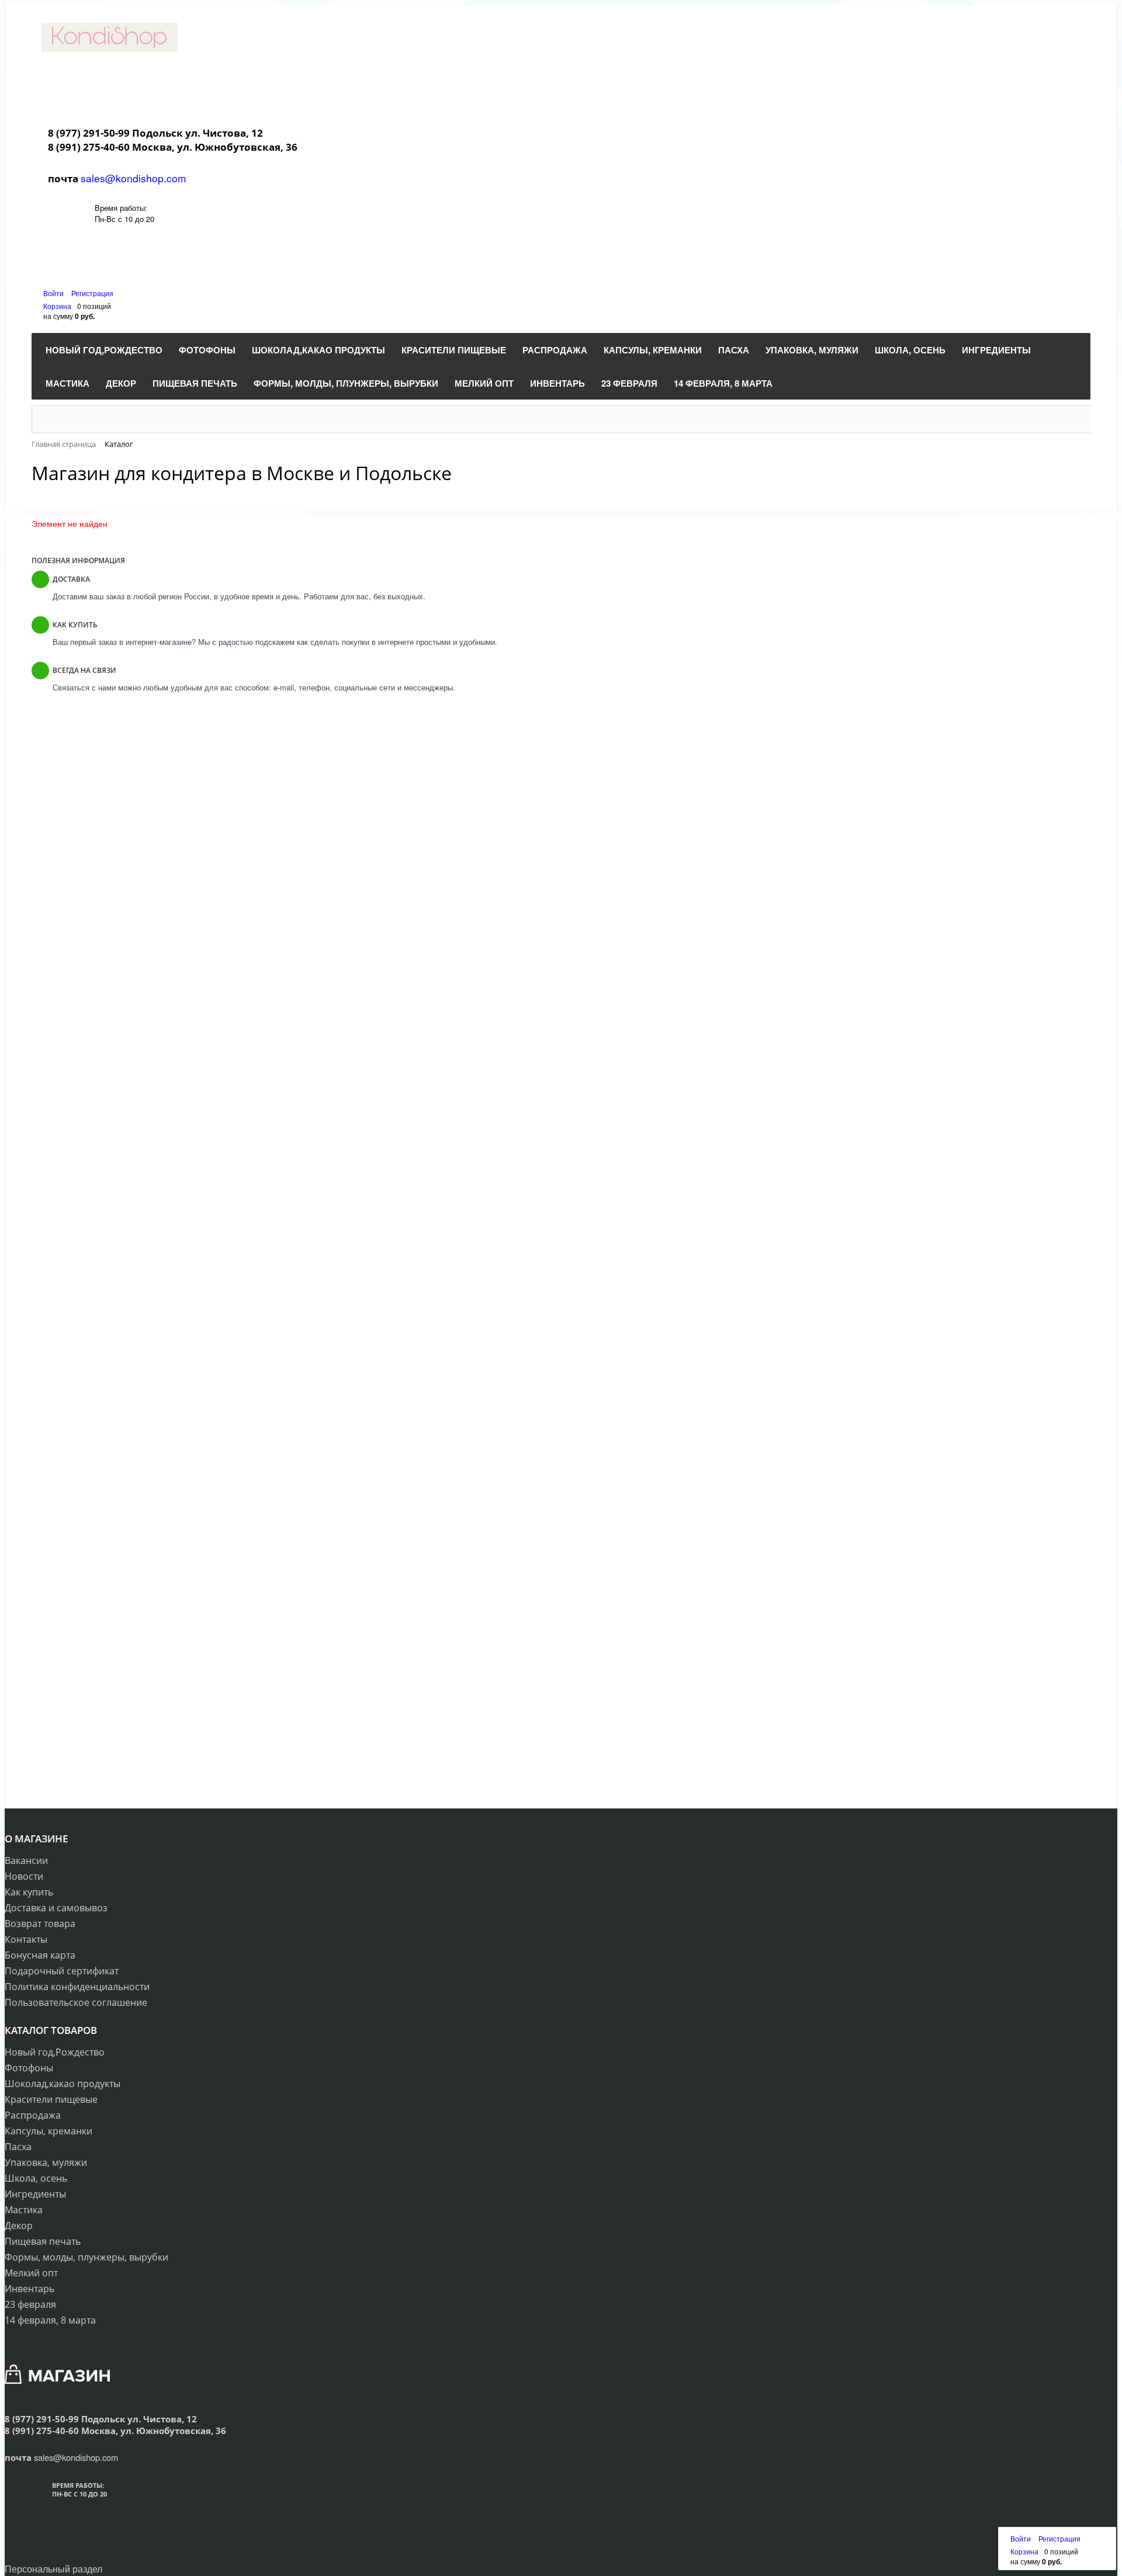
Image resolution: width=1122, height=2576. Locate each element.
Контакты (26, 1939)
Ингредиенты (35, 2194)
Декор (19, 2226)
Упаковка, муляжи (46, 2162)
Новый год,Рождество (55, 2052)
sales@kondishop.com (134, 178)
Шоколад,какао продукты (63, 2084)
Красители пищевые (51, 2099)
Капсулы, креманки (49, 2131)
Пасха (18, 2147)
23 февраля (30, 2304)
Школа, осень (36, 2178)
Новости (24, 1876)
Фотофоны (29, 2068)
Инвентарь (30, 2289)
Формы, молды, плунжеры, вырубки (86, 2257)
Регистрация (92, 293)
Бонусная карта (40, 1955)
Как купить (29, 1892)
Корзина (57, 306)
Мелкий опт (31, 2273)
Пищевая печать (43, 2241)
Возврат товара (40, 1924)
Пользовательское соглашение (76, 2002)
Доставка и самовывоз (56, 1908)
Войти (54, 293)
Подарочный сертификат (62, 1971)
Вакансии (26, 1860)
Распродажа (33, 2115)
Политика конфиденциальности (77, 1987)
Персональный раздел (53, 2569)
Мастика (24, 2210)
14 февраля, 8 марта (50, 2320)
